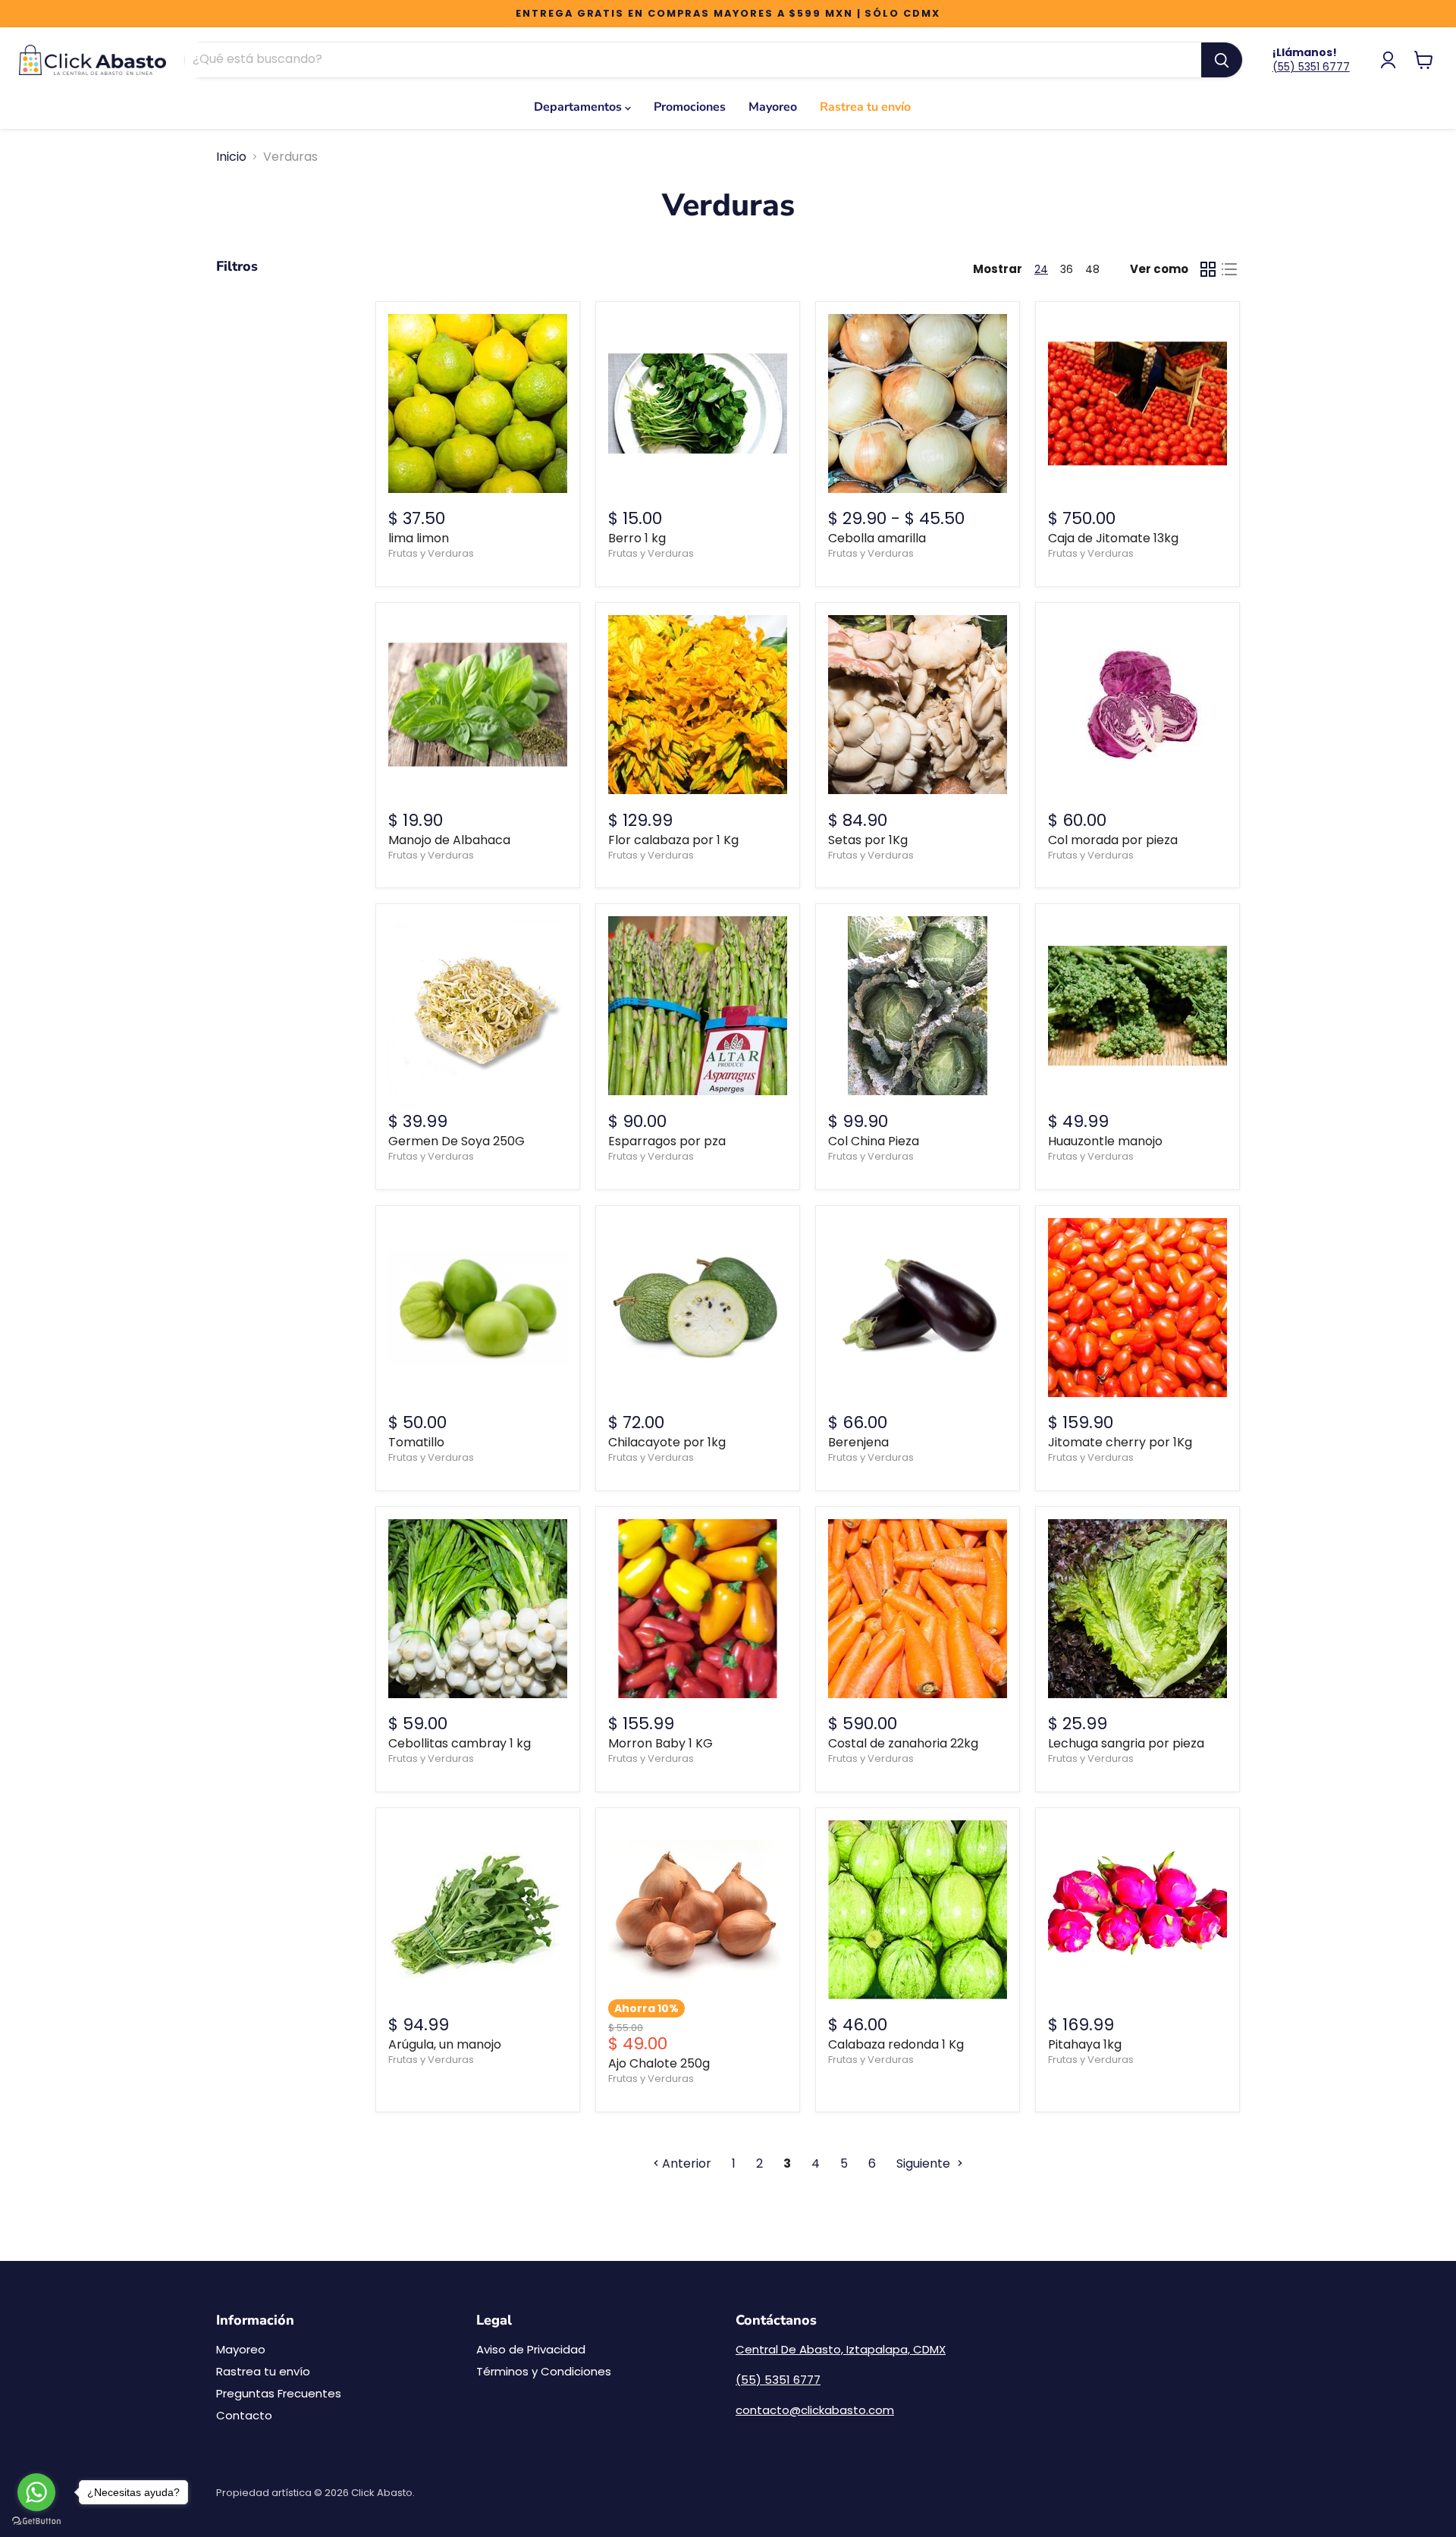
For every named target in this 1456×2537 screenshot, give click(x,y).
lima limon (419, 538)
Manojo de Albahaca (449, 840)
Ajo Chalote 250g (659, 2063)
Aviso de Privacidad (531, 2349)
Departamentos (579, 107)
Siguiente (925, 2163)
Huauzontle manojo (1105, 1141)
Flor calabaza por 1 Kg (673, 840)
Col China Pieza (874, 1141)
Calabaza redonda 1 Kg (896, 2044)
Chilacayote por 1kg (667, 1442)
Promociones (690, 107)
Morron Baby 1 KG (661, 1743)
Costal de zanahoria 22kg (903, 1743)
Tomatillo (416, 1442)
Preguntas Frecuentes (279, 2393)
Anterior (685, 2163)
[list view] (1229, 269)
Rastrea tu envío (865, 107)
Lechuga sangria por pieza (1126, 1743)
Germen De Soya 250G (457, 1141)
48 (1092, 269)
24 (1041, 269)
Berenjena (858, 1442)
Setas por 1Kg (868, 840)
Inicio (231, 157)
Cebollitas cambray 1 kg (460, 1743)
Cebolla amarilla (877, 538)
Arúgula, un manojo (445, 2044)
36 (1067, 269)
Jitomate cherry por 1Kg (1120, 1442)
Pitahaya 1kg (1085, 2044)
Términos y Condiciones (544, 2371)
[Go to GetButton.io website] (36, 2521)
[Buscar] (1222, 60)
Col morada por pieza (1113, 840)
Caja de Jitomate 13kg (1113, 538)
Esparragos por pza (667, 1141)
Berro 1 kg (637, 538)
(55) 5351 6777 (1311, 67)
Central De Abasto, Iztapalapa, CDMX (841, 2349)
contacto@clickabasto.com (815, 2410)
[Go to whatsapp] (36, 2492)
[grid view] (1208, 269)
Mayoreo (773, 107)
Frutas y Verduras (431, 553)
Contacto (244, 2415)
